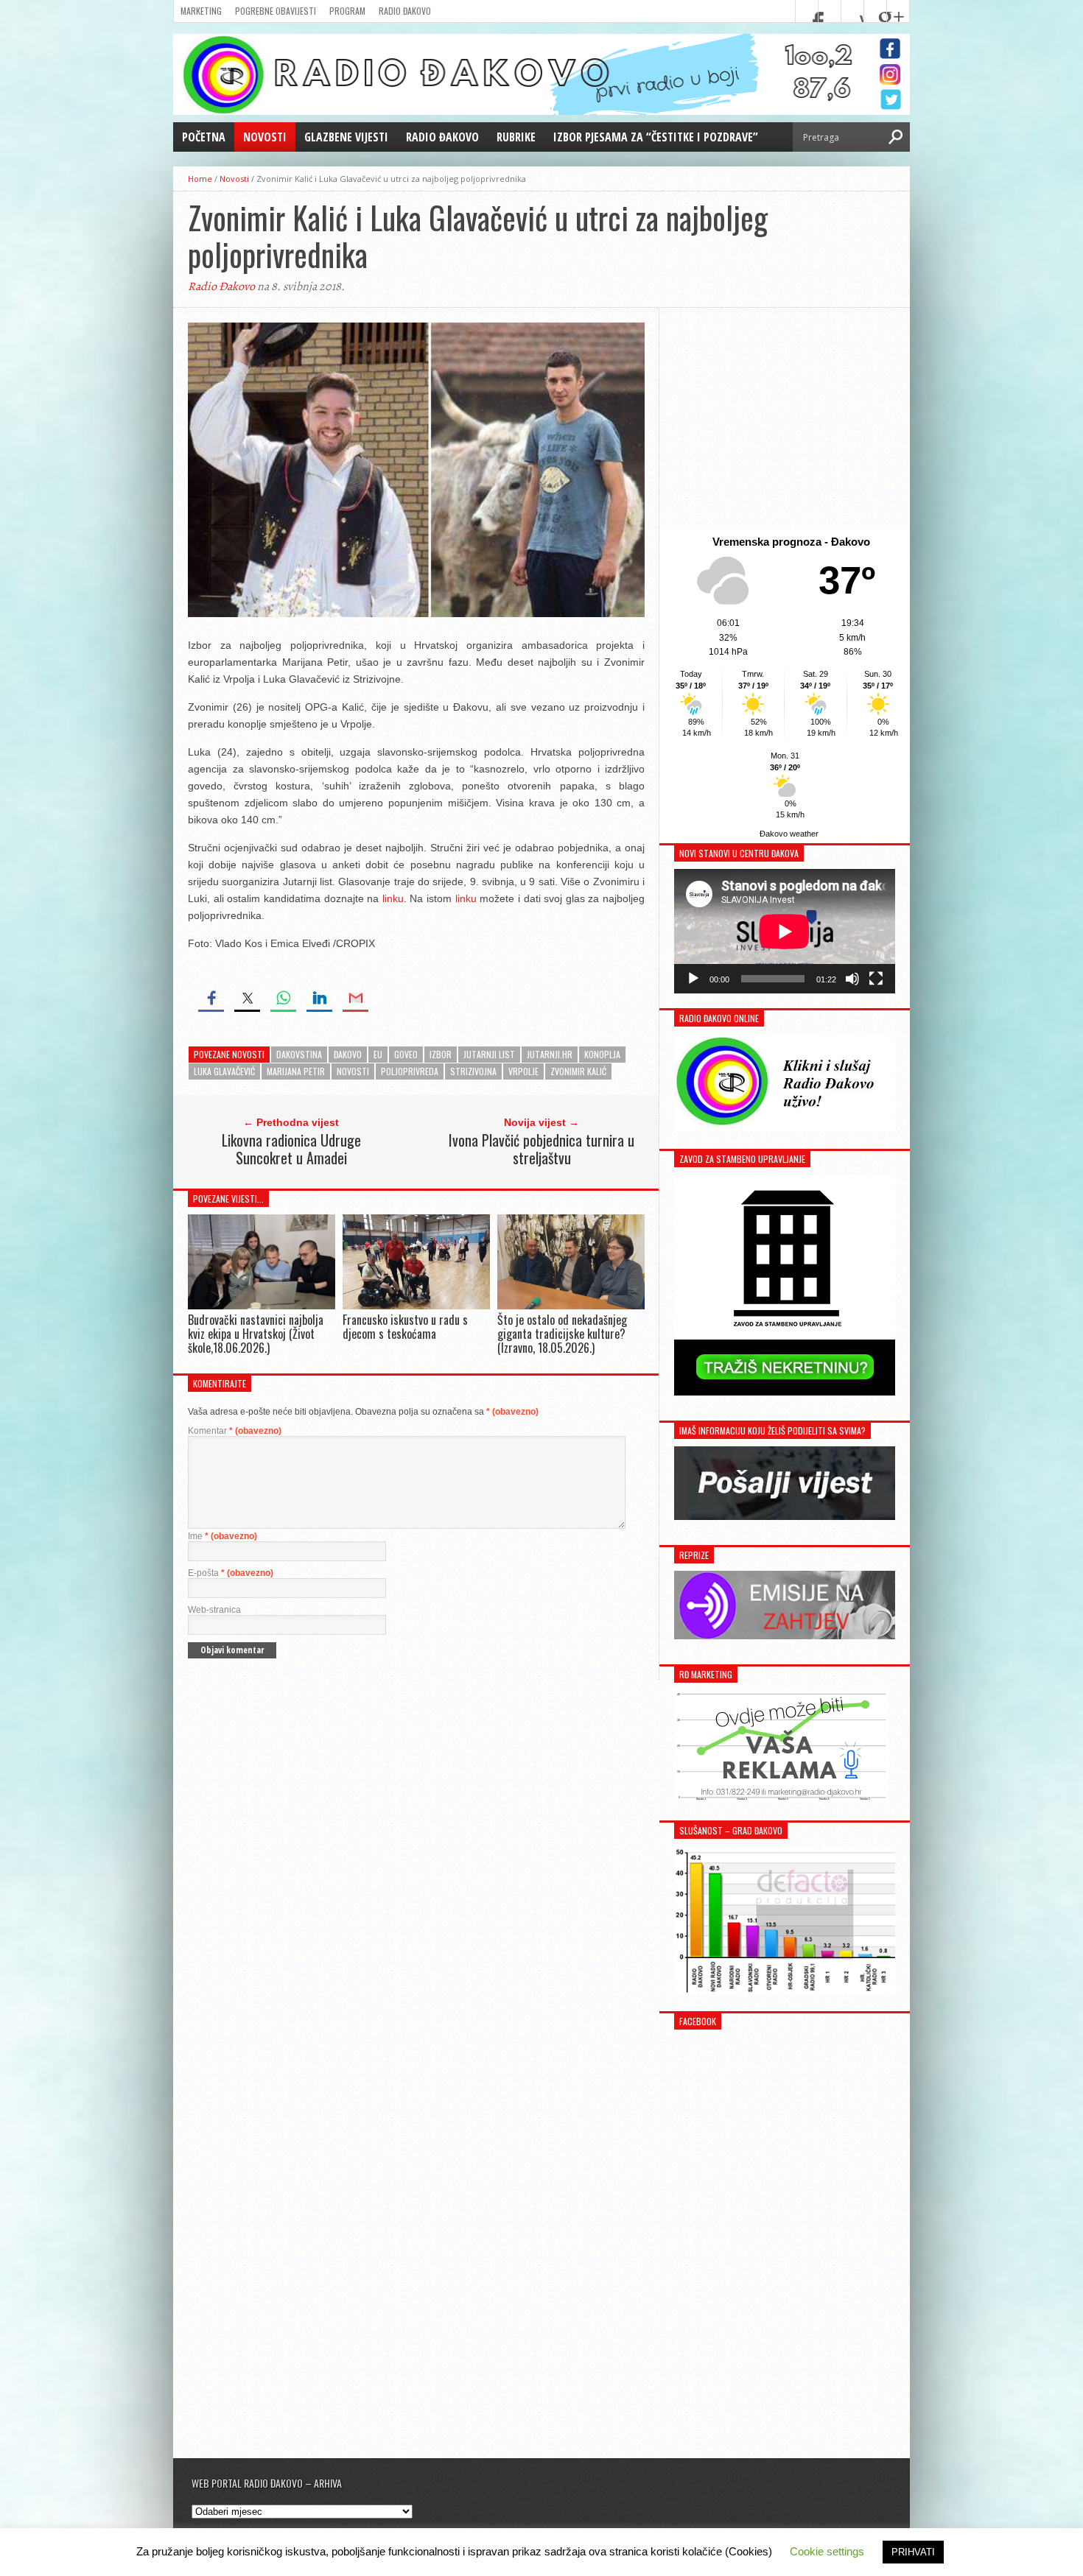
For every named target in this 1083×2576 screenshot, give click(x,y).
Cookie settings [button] (827, 2551)
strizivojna (473, 1071)
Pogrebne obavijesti (276, 11)
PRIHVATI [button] (913, 2552)
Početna (204, 137)
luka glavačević (224, 1071)
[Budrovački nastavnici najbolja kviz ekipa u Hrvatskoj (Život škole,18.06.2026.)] (262, 1305)
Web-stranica (214, 1610)
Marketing (201, 11)
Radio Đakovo (405, 11)
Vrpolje (523, 1071)
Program (347, 11)
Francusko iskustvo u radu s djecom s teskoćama (405, 1327)
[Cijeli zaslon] (876, 979)
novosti (353, 1071)
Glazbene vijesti (346, 137)
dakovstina (299, 1054)
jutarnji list (489, 1054)
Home (200, 179)
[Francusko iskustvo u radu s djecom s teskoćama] (416, 1305)
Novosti (265, 137)
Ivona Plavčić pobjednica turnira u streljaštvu (541, 1149)
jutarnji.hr (550, 1054)
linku (393, 898)
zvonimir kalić (578, 1071)
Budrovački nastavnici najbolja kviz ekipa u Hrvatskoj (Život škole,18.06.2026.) (256, 1334)
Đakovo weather (789, 834)
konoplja (602, 1054)
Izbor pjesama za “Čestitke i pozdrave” (656, 137)
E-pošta (231, 1573)
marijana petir (296, 1071)
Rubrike (516, 137)
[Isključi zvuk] (852, 979)
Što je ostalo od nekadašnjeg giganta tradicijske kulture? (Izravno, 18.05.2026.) (562, 1334)
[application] (785, 931)
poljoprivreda (410, 1071)
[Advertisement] (785, 418)
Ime (222, 1536)
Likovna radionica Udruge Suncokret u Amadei (291, 1149)
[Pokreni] (693, 979)
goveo (406, 1054)
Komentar (235, 1431)
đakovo (348, 1054)
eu (378, 1054)
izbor (441, 1054)
